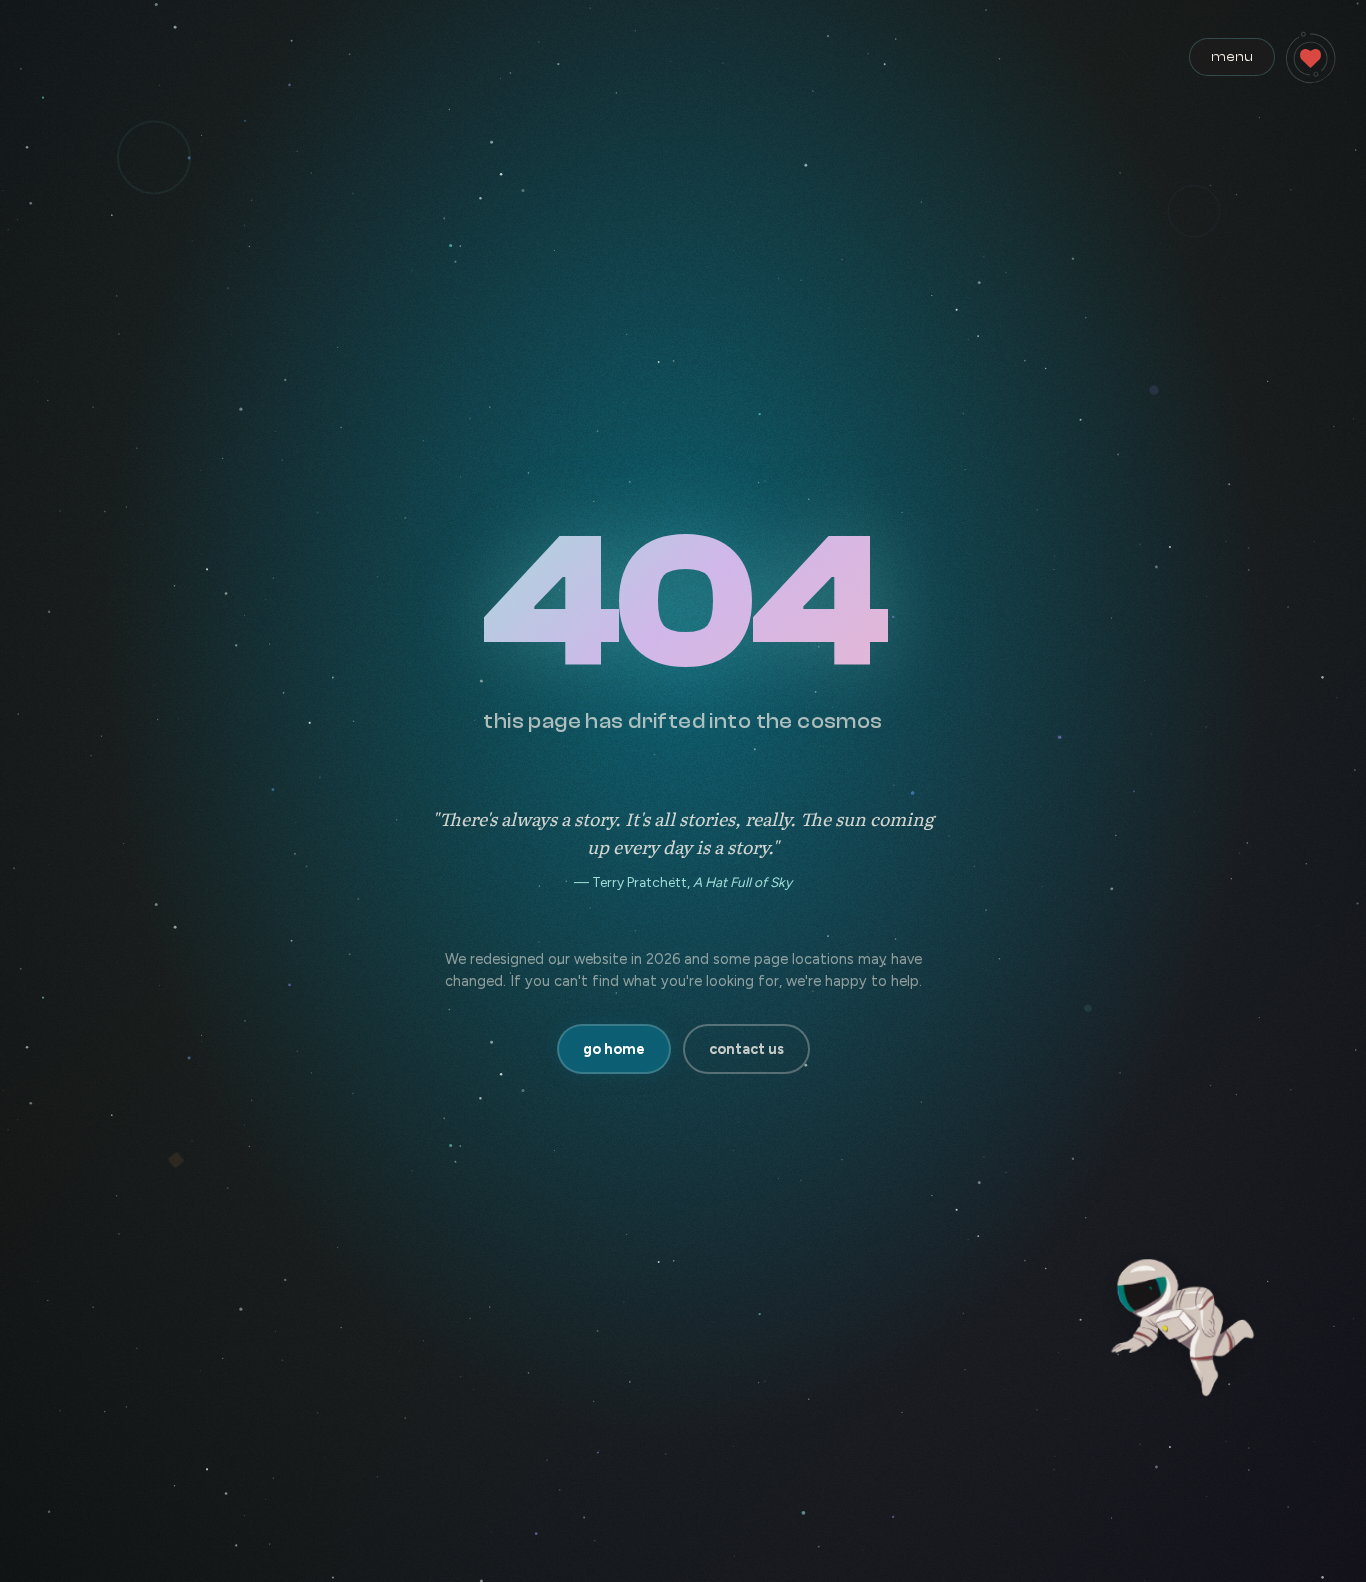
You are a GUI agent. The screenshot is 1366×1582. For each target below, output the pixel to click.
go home (614, 1049)
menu (1232, 56)
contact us (746, 1049)
